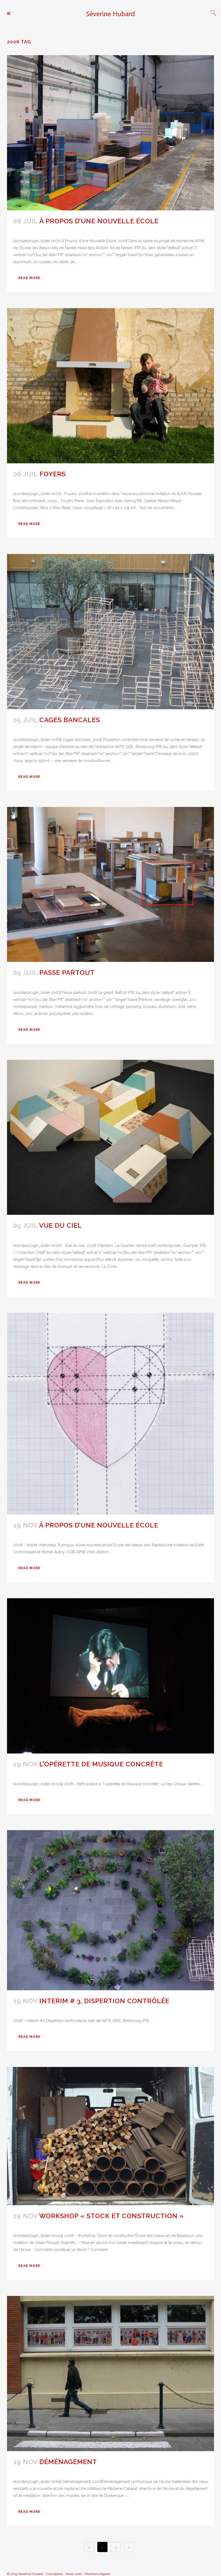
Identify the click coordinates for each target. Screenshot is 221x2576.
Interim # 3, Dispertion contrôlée (104, 2001)
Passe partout (67, 973)
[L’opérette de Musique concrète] (110, 1676)
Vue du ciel (61, 1225)
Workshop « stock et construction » (111, 2216)
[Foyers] (110, 386)
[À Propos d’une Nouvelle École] (110, 133)
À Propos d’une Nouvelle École (99, 221)
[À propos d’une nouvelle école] (110, 1414)
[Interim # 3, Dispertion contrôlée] (110, 1910)
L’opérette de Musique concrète (101, 1764)
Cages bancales (70, 720)
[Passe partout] (110, 885)
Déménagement (68, 2462)
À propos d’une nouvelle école (99, 1525)
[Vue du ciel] (110, 1137)
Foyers (53, 474)
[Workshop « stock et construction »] (110, 2136)
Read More (29, 278)
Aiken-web (73, 2574)
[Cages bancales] (110, 632)
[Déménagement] (110, 2374)
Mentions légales (98, 2574)
